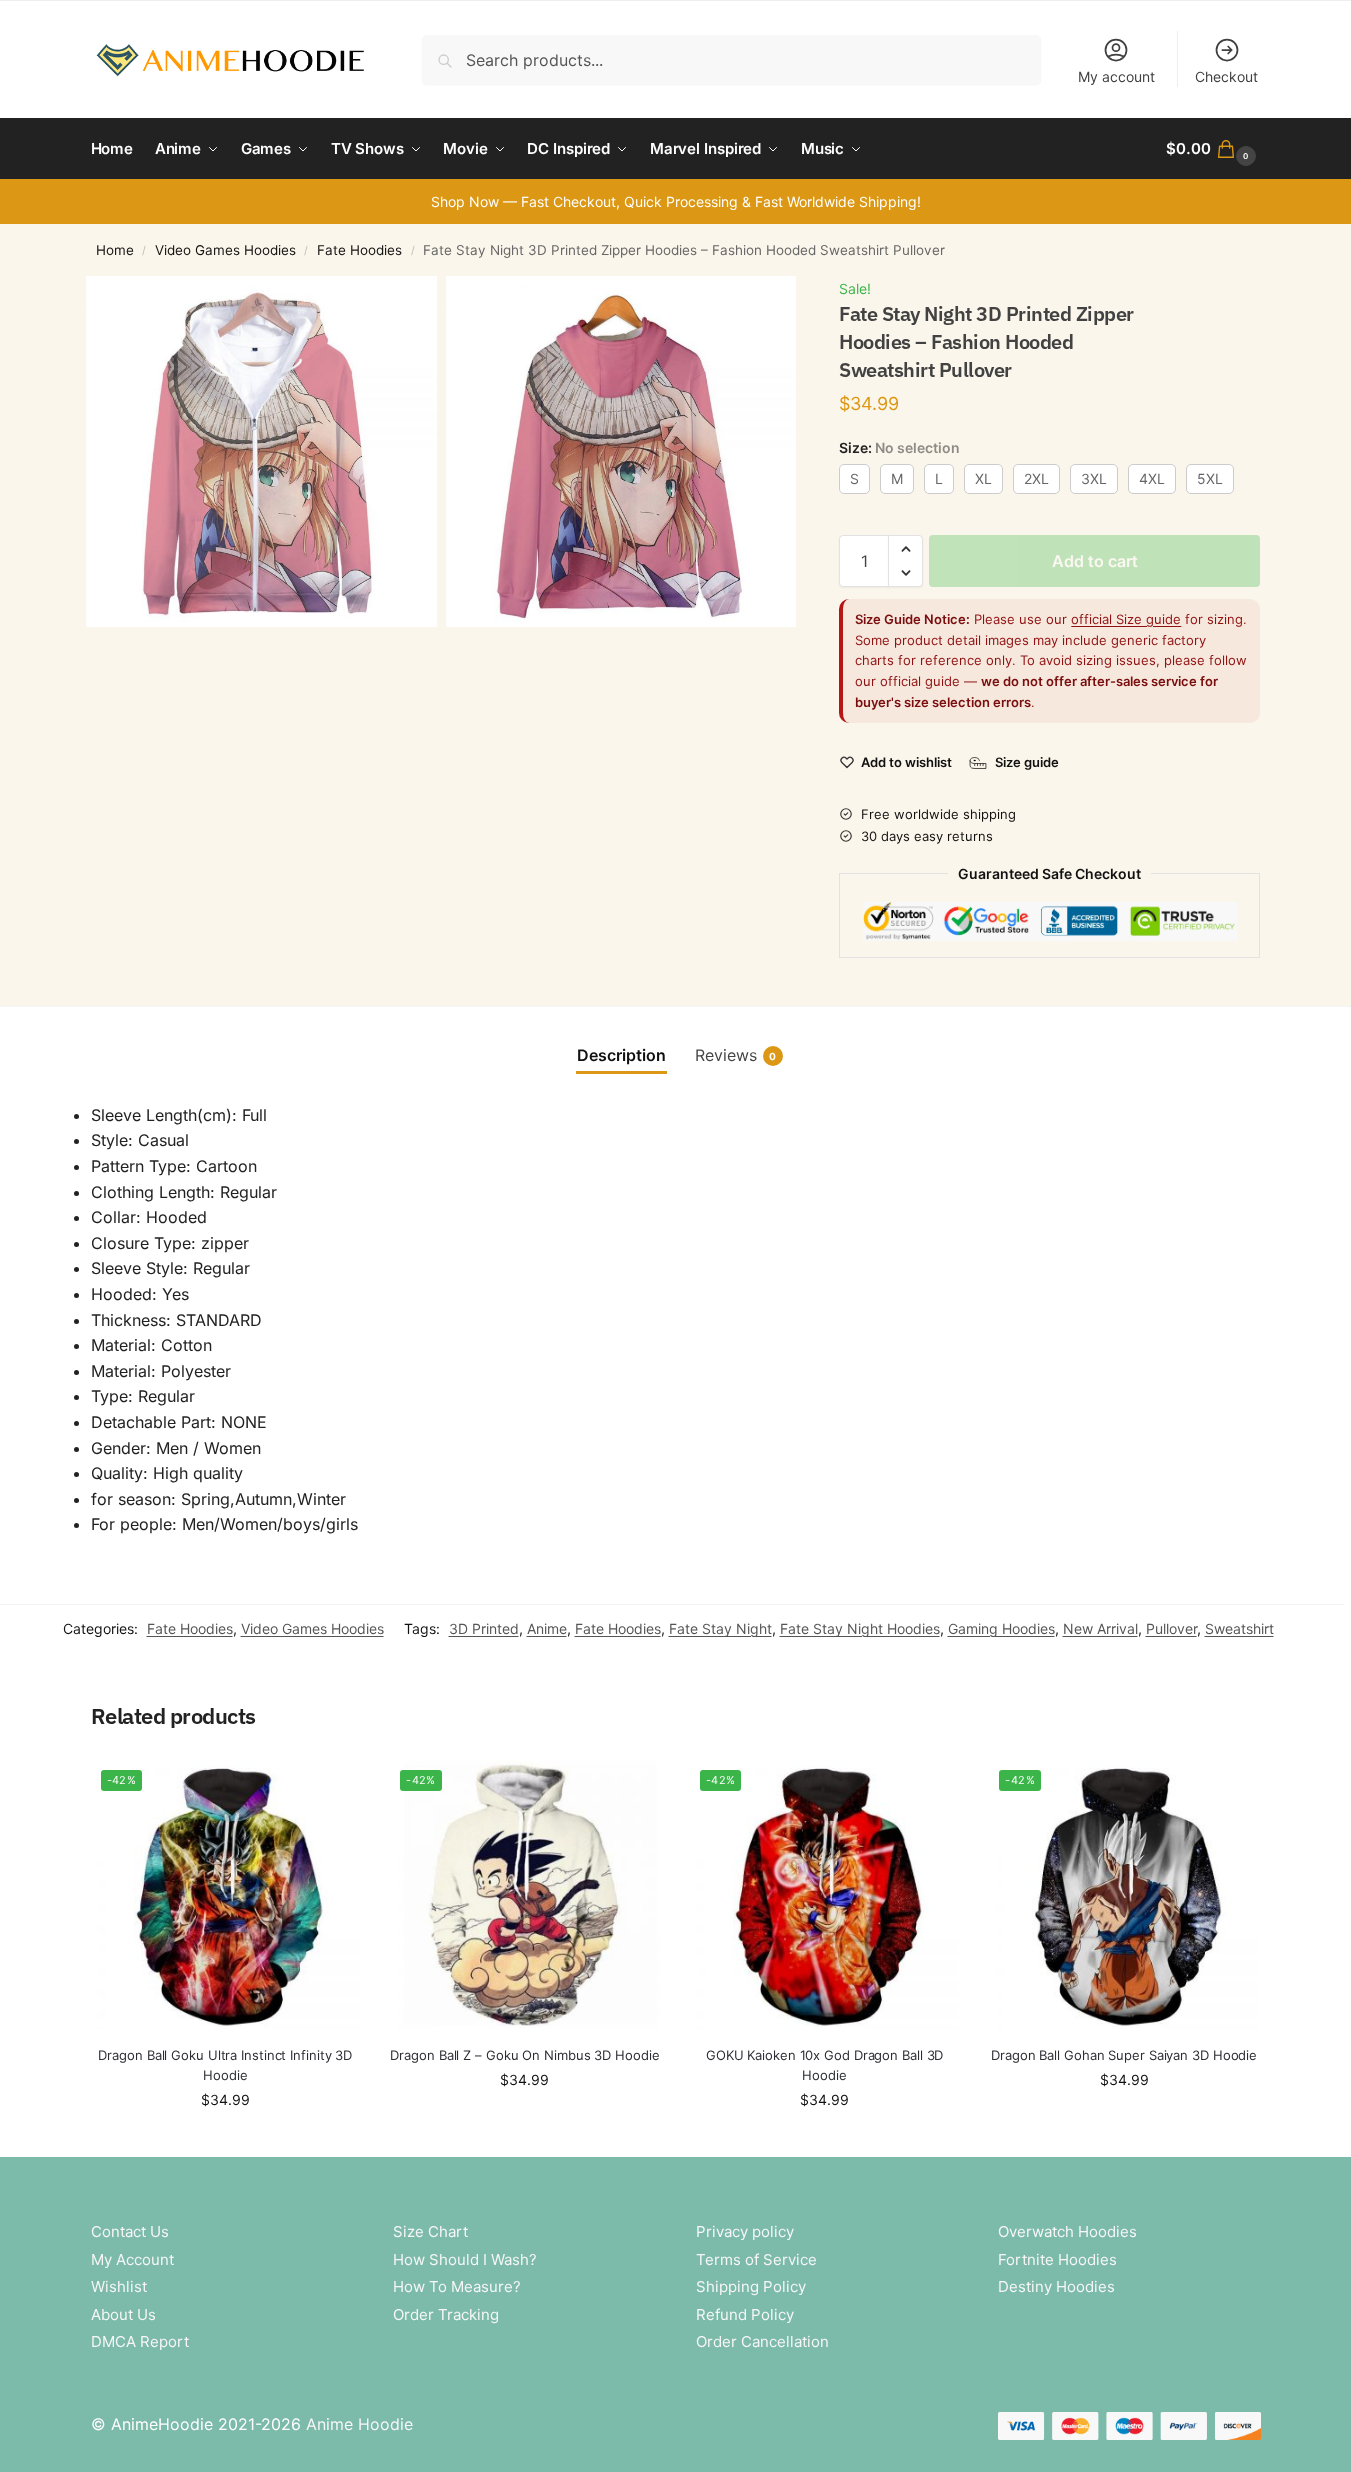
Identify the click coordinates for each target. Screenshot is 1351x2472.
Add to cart (1095, 561)
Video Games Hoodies (225, 250)
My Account (132, 2259)
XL (983, 478)
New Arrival (1100, 1628)
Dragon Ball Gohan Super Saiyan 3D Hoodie (1124, 2055)
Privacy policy (745, 2231)
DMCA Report (140, 2341)
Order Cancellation (762, 2341)
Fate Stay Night (720, 1628)
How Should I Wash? (465, 2259)
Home (115, 250)
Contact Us (130, 2231)
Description (621, 1055)
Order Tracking (446, 2314)
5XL (1210, 478)
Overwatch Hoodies (1067, 2231)
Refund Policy (745, 2314)
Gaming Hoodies (1001, 1628)
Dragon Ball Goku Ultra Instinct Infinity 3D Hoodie (225, 2065)
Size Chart (430, 2231)
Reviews (736, 1055)
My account (1116, 76)
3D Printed (484, 1628)
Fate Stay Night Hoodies (860, 1628)
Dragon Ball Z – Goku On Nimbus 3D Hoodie (524, 2055)
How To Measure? (457, 2286)
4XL (1152, 478)
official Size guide (1126, 619)
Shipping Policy (751, 2286)
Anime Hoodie (359, 2424)
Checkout (1226, 76)
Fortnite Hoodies (1057, 2259)
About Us (123, 2314)
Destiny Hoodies (1056, 2286)
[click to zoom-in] (261, 451)
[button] (1213, 149)
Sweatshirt (1239, 1628)
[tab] (621, 1055)
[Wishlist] (330, 1790)
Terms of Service (756, 2259)
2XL (1036, 478)
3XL (1094, 478)
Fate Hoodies (359, 250)
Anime (547, 1628)
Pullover (1171, 1628)
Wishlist (119, 2286)
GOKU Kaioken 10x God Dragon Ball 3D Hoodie (825, 2065)
